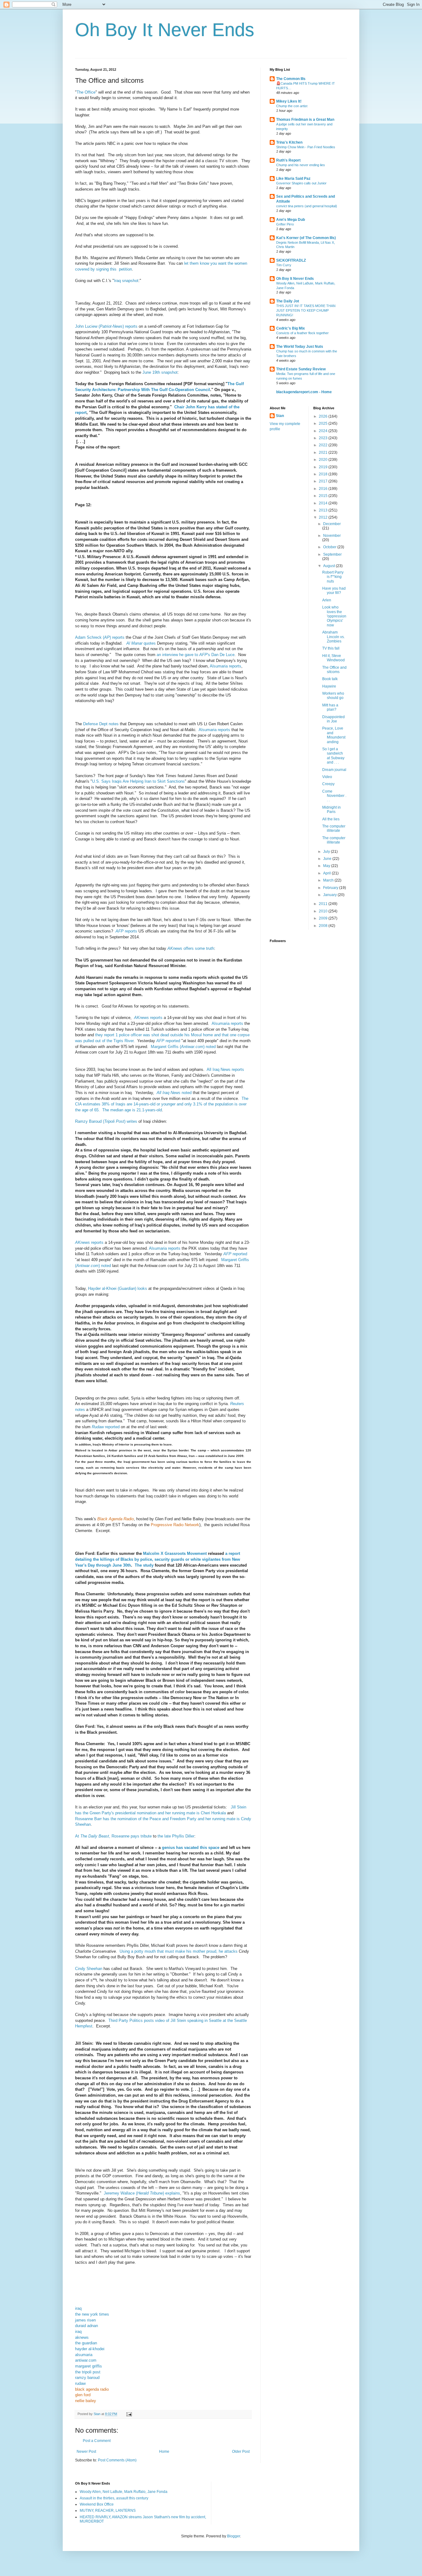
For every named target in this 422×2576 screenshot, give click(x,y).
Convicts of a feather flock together (302, 333)
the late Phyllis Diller (176, 1836)
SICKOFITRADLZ (291, 260)
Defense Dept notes (101, 724)
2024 (324, 431)
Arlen (327, 600)
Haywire (329, 686)
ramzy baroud (87, 2378)
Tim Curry (284, 265)
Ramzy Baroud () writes (106, 1121)
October (330, 547)
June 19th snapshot (160, 372)
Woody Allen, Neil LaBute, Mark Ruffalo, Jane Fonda (124, 2492)
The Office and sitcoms (334, 670)
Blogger (234, 2536)
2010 (324, 911)
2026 (324, 416)
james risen (85, 2320)
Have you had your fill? (334, 591)
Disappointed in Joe (333, 719)
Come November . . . (334, 796)
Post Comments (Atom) (117, 2460)
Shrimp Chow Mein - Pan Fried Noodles (306, 147)
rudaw (80, 2383)
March (329, 880)
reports (126, 931)
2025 (324, 423)
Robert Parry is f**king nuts (333, 577)
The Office (86, 92)
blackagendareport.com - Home (304, 392)
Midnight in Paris (331, 810)
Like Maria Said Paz (293, 179)
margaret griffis (89, 2366)
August (329, 566)
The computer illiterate (334, 828)
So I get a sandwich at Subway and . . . (333, 756)
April (327, 873)
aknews (82, 2337)
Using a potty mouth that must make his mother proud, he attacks (179, 1951)
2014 (324, 503)
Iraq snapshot (126, 281)
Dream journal (334, 770)
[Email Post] (129, 2414)
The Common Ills (291, 79)
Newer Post (86, 2452)
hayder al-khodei (90, 2349)
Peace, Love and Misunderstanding (334, 735)
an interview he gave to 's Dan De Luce (196, 655)
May (327, 866)
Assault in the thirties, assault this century (114, 2498)
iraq (78, 2308)
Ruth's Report (288, 160)
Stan (280, 416)
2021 (324, 452)
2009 (324, 918)
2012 (324, 517)
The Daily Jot (288, 301)
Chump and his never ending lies (301, 165)
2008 (324, 926)
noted (174, 1093)
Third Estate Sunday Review (301, 369)
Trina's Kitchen (289, 142)
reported (168, 1041)
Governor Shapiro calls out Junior (301, 183)
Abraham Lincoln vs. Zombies (333, 637)
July (327, 852)
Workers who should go (333, 696)
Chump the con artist (292, 106)
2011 (324, 904)
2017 (324, 481)
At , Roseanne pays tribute (113, 1836)
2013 (324, 510)
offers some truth (191, 948)
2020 (324, 460)
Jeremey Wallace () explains (142, 2193)
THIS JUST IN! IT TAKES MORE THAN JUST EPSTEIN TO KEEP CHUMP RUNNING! (306, 310)
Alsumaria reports (226, 666)
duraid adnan (87, 2326)
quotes (141, 643)
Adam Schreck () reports (100, 637)
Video (327, 777)
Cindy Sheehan (89, 1969)
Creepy (328, 784)
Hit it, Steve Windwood (333, 658)
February (331, 888)
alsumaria (84, 2355)
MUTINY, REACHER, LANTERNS (108, 2511)
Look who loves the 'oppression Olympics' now (334, 616)
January (330, 895)
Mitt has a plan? (330, 707)
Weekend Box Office (97, 2504)
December (332, 524)
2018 (324, 474)
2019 (324, 467)
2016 (324, 489)
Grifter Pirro (285, 224)
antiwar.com (86, 2360)
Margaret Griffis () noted (183, 1047)
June (328, 859)
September (332, 554)
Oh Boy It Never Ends (165, 30)
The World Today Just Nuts (300, 347)
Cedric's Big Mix (291, 328)
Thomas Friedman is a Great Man (305, 120)
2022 (324, 445)
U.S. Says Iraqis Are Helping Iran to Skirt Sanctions (138, 781)
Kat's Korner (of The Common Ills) (306, 238)
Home (164, 2452)
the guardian (86, 2343)
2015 (324, 496)
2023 (324, 438)
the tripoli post (88, 2372)
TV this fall (331, 648)
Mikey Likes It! (289, 101)
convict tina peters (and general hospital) (307, 206)
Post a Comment (97, 2441)
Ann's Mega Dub (291, 220)
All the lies (331, 819)
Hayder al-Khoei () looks (118, 1288)
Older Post (241, 2452)
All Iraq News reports (225, 1069)
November (332, 536)
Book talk (330, 679)
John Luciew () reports (106, 326)
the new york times (92, 2314)
